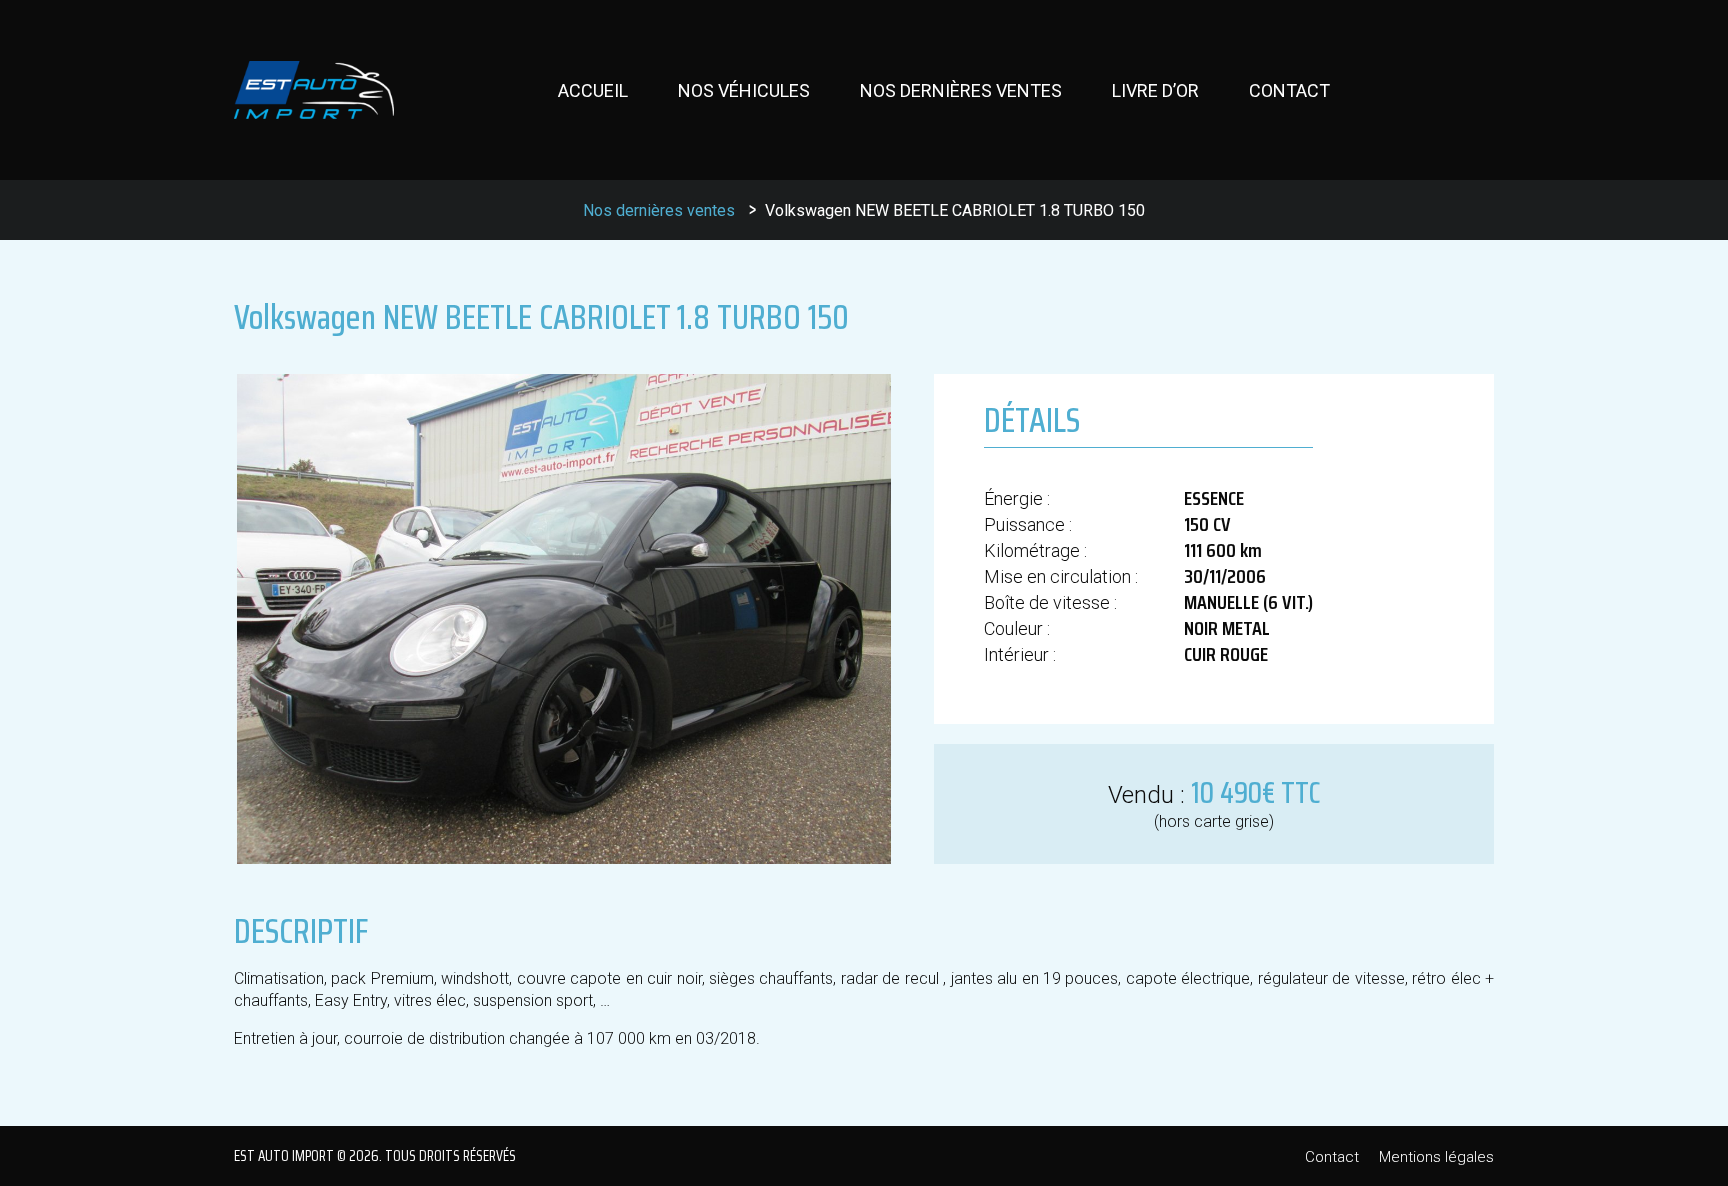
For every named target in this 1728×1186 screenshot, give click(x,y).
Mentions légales (1436, 1157)
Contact (1289, 90)
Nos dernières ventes (961, 90)
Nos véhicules (744, 90)
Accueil (593, 90)
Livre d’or (1155, 90)
